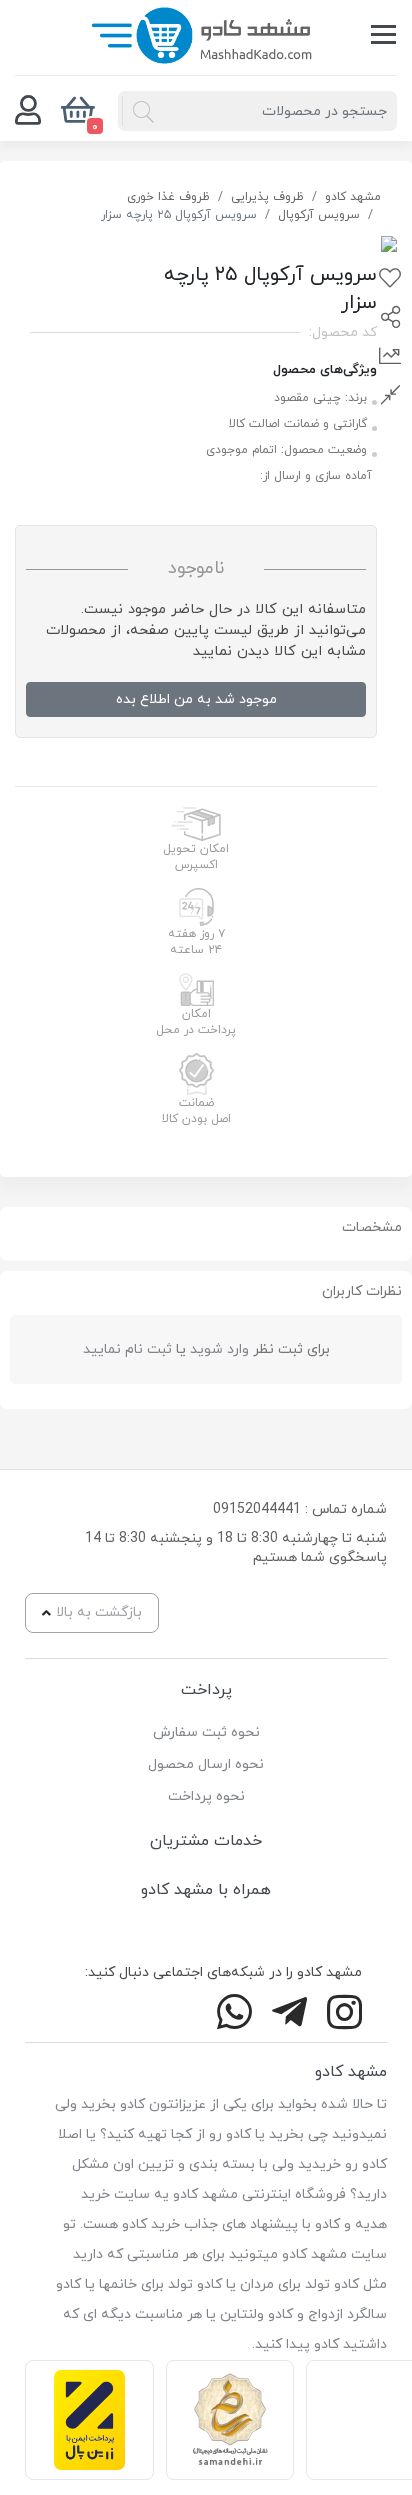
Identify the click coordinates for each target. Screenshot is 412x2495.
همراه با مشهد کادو (206, 1890)
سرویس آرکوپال (319, 215)
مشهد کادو (353, 197)
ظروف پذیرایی (267, 197)
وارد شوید (219, 1349)
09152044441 (257, 1509)
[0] (28, 111)
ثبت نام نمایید (127, 1349)
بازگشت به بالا (99, 1612)
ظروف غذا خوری (168, 197)
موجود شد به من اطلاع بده (196, 699)
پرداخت (206, 1690)
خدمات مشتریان (206, 1841)
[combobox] (257, 111)
